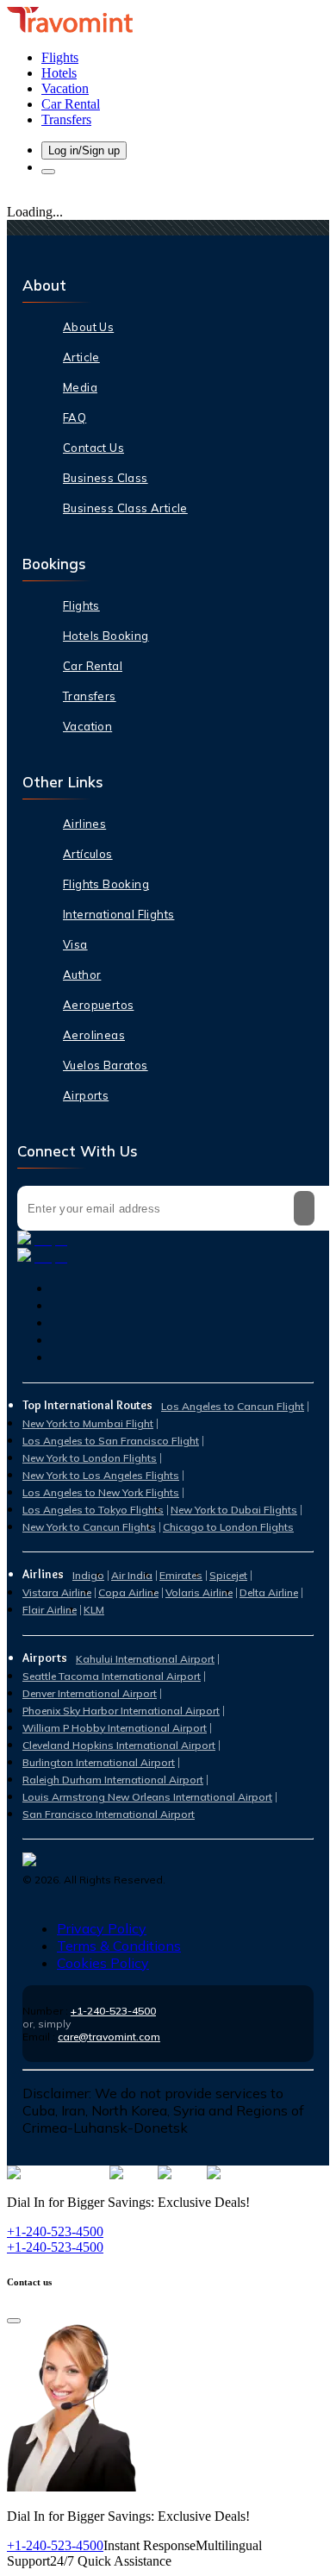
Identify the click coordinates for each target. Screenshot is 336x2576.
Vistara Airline (57, 1592)
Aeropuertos (98, 1005)
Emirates (181, 1575)
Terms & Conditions (119, 1946)
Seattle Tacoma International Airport (112, 1676)
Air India (132, 1575)
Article (81, 357)
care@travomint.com (109, 2037)
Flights (81, 605)
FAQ (75, 417)
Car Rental (93, 666)
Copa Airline (128, 1592)
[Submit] (304, 1208)
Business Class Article (125, 508)
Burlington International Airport (99, 1762)
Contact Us (93, 448)
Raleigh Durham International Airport (113, 1780)
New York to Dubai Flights (234, 1510)
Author (82, 975)
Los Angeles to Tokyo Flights (93, 1510)
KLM (94, 1610)
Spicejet (228, 1575)
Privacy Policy (102, 1928)
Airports (86, 1095)
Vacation (87, 726)
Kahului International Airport (145, 1659)
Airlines (84, 824)
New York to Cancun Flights (89, 1527)
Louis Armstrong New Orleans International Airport (147, 1797)
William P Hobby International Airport (115, 1728)
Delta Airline (269, 1592)
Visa (75, 944)
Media (80, 387)
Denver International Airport (90, 1693)
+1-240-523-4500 (113, 2011)
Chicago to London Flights (228, 1527)
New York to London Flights (90, 1458)
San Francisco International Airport (109, 1814)
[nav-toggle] (48, 172)
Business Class (106, 478)
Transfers (90, 696)
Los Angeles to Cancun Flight (233, 1406)
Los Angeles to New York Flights (101, 1492)
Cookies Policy (103, 1963)
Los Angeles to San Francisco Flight (111, 1441)
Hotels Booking (106, 636)
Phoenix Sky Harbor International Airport (121, 1711)
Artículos (88, 854)
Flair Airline (50, 1610)
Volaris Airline (199, 1592)
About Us (88, 327)
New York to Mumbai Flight (88, 1423)
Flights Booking (106, 884)
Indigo (88, 1575)
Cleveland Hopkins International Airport (119, 1745)
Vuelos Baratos (106, 1065)
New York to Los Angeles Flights (101, 1475)
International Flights (118, 914)
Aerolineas (94, 1035)
